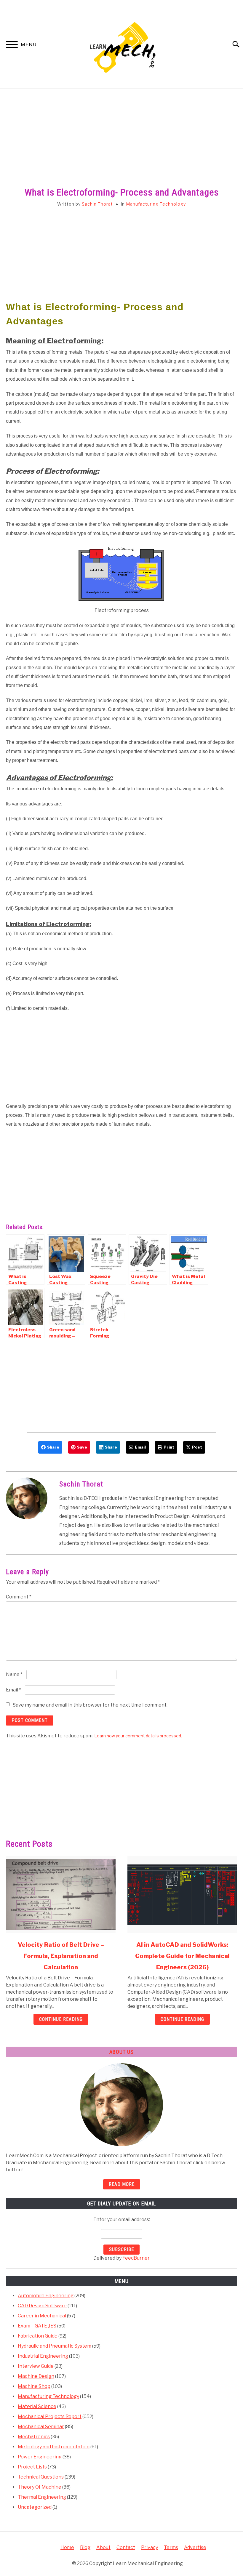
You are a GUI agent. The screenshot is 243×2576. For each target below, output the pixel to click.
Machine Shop (34, 2386)
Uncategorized (35, 2507)
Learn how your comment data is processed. (138, 1736)
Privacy (150, 2547)
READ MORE (122, 2184)
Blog (85, 2547)
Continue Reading (61, 2019)
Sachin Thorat (97, 204)
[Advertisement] (121, 144)
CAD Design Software (42, 2306)
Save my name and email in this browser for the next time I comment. (90, 1705)
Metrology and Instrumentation (54, 2447)
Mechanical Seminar (41, 2427)
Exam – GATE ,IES (37, 2326)
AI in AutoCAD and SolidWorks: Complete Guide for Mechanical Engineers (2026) (182, 1956)
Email (13, 1690)
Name (14, 1674)
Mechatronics (34, 2437)
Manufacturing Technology (156, 204)
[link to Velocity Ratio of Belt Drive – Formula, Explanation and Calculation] (61, 1895)
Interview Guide (36, 2366)
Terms (171, 2547)
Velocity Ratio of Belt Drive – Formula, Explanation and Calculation (61, 1956)
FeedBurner (136, 2258)
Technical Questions (41, 2477)
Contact (126, 2547)
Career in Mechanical (42, 2316)
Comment (19, 1597)
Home (67, 2547)
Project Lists (32, 2467)
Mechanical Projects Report (50, 2416)
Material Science (37, 2406)
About (103, 2547)
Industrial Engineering (43, 2356)
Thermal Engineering (42, 2497)
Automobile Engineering (46, 2296)
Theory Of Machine (40, 2487)
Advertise (195, 2547)
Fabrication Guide (38, 2336)
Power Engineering (40, 2457)
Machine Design (36, 2376)
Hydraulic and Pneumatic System (55, 2346)
